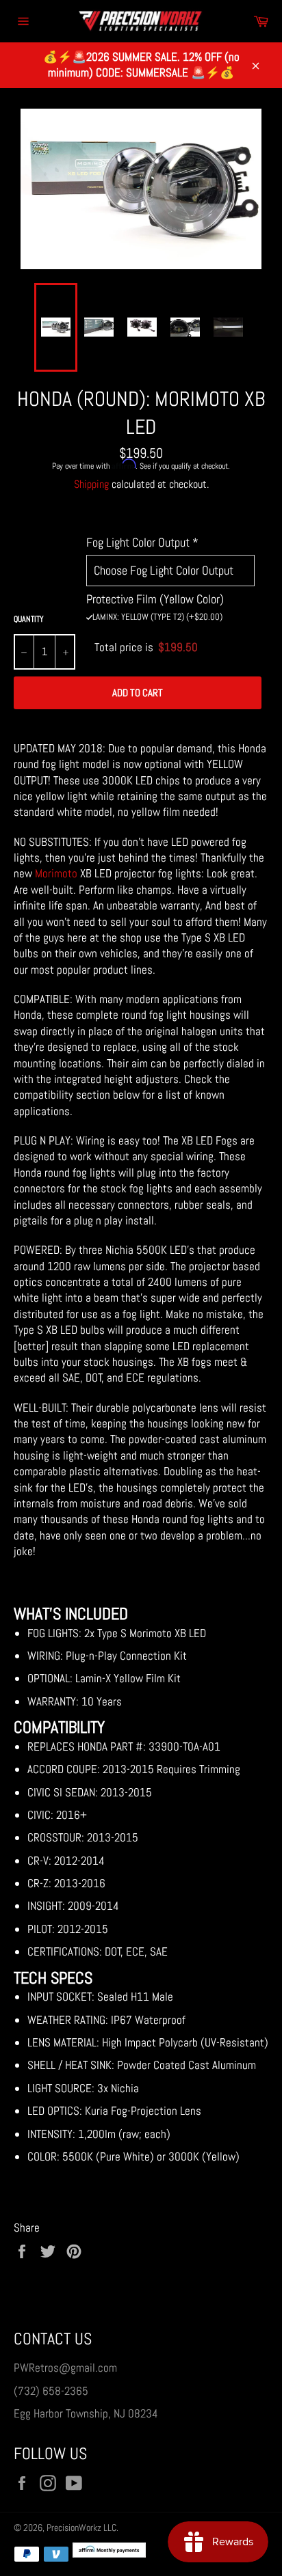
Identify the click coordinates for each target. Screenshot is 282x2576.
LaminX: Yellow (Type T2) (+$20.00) (157, 617)
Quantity (29, 619)
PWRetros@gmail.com (65, 2368)
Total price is (146, 647)
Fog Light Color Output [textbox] (142, 542)
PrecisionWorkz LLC (81, 2528)
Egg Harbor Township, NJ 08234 (86, 2413)
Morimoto (56, 873)
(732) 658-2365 (51, 2391)
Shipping (91, 484)
